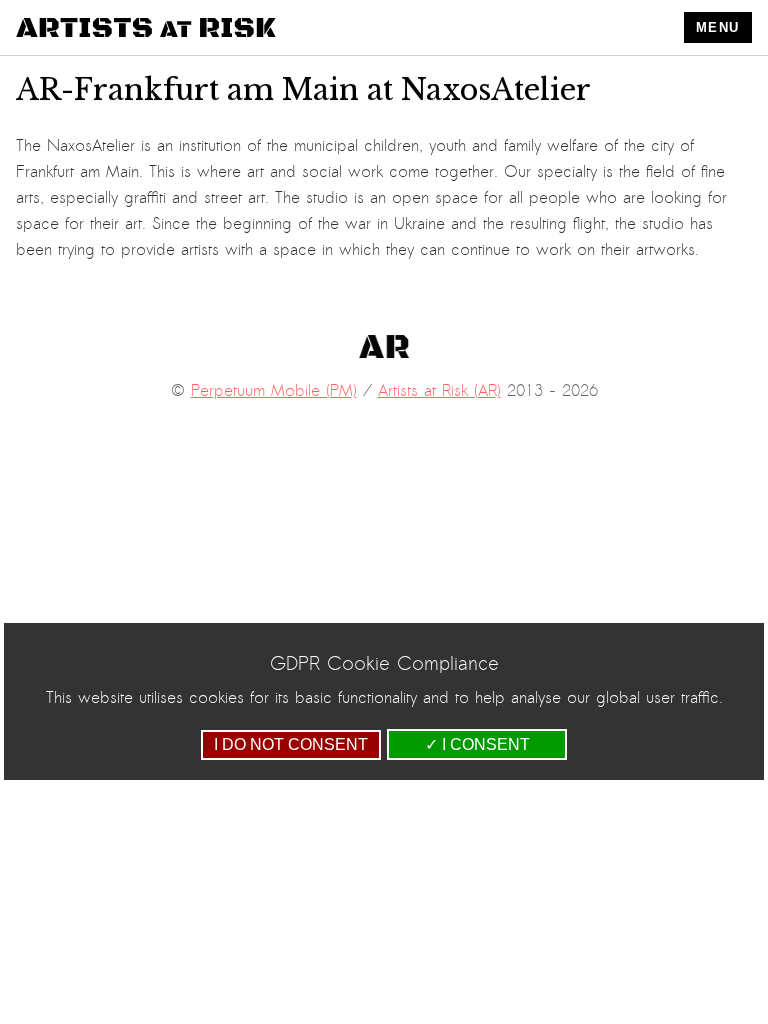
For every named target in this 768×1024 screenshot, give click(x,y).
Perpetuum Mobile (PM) (274, 391)
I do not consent (291, 744)
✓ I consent (477, 744)
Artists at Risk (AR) (439, 391)
